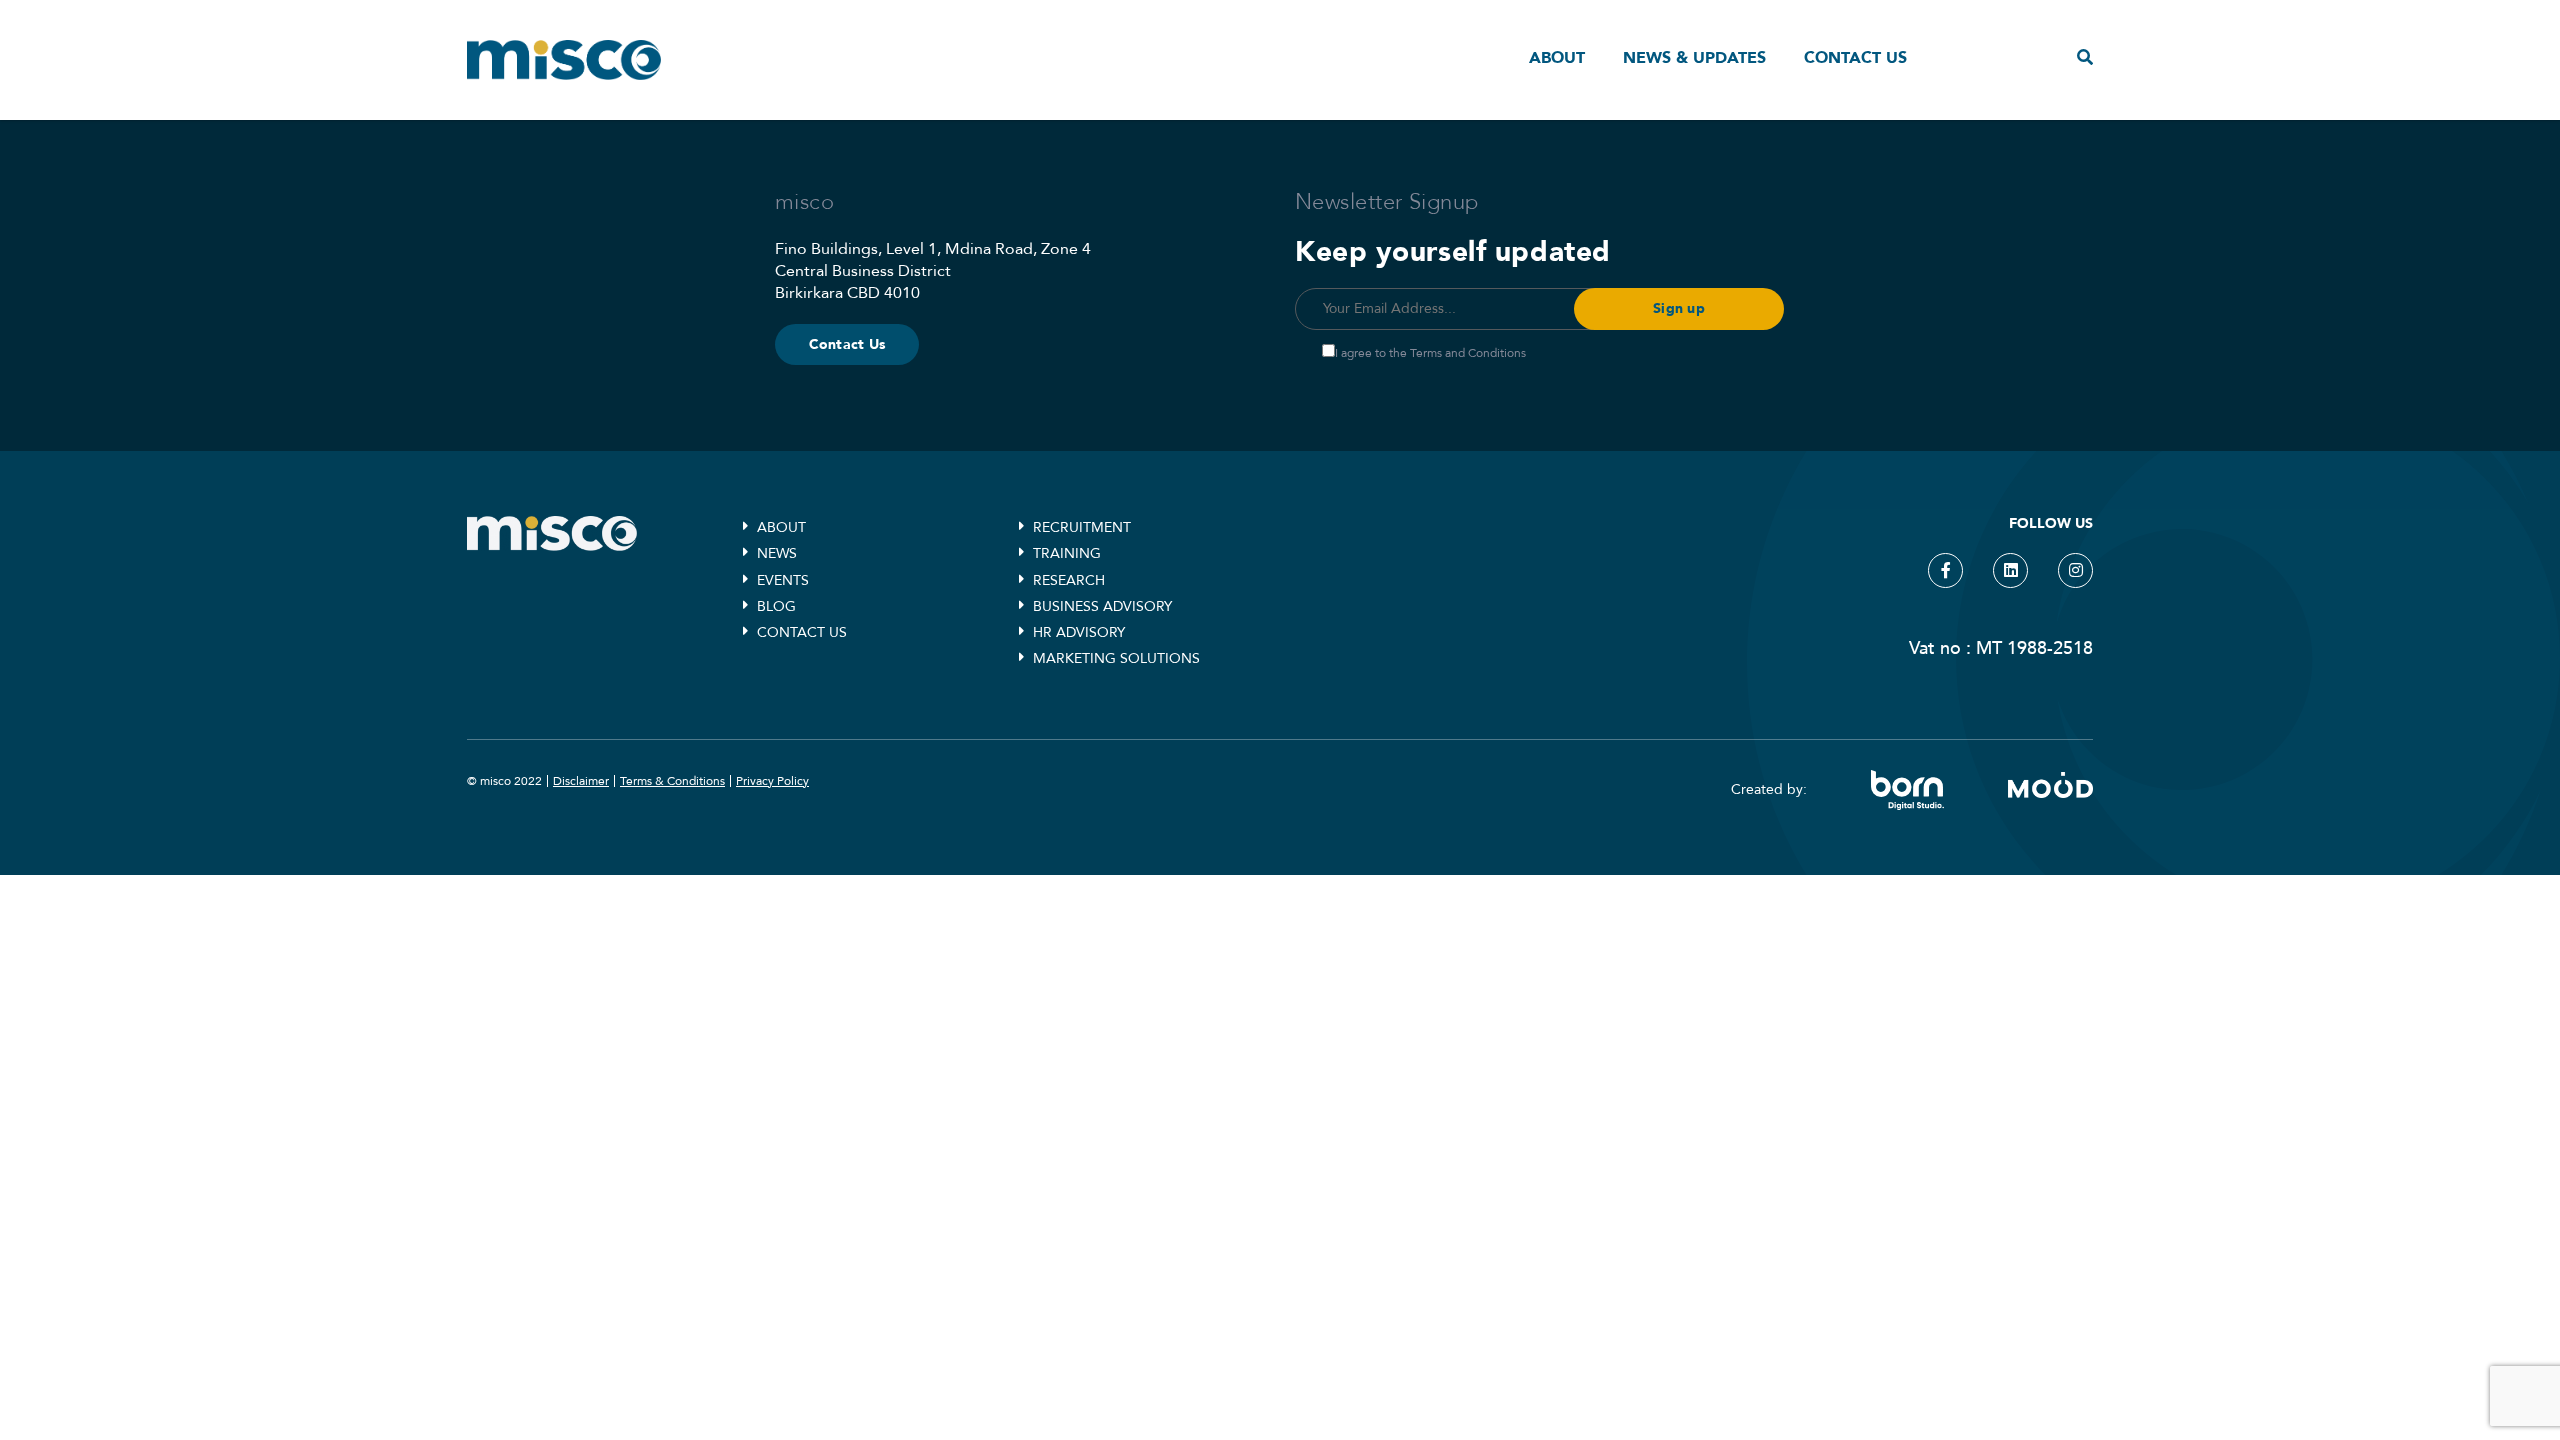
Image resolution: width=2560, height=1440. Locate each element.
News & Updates (1694, 58)
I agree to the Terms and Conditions (1430, 353)
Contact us (1855, 58)
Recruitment (1082, 527)
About (1557, 58)
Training (1067, 553)
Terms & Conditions (672, 781)
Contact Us (847, 344)
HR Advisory (1079, 632)
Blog (776, 606)
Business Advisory (1102, 606)
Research (1069, 580)
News (777, 553)
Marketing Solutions (1116, 658)
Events (783, 580)
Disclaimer (581, 781)
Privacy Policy (772, 781)
